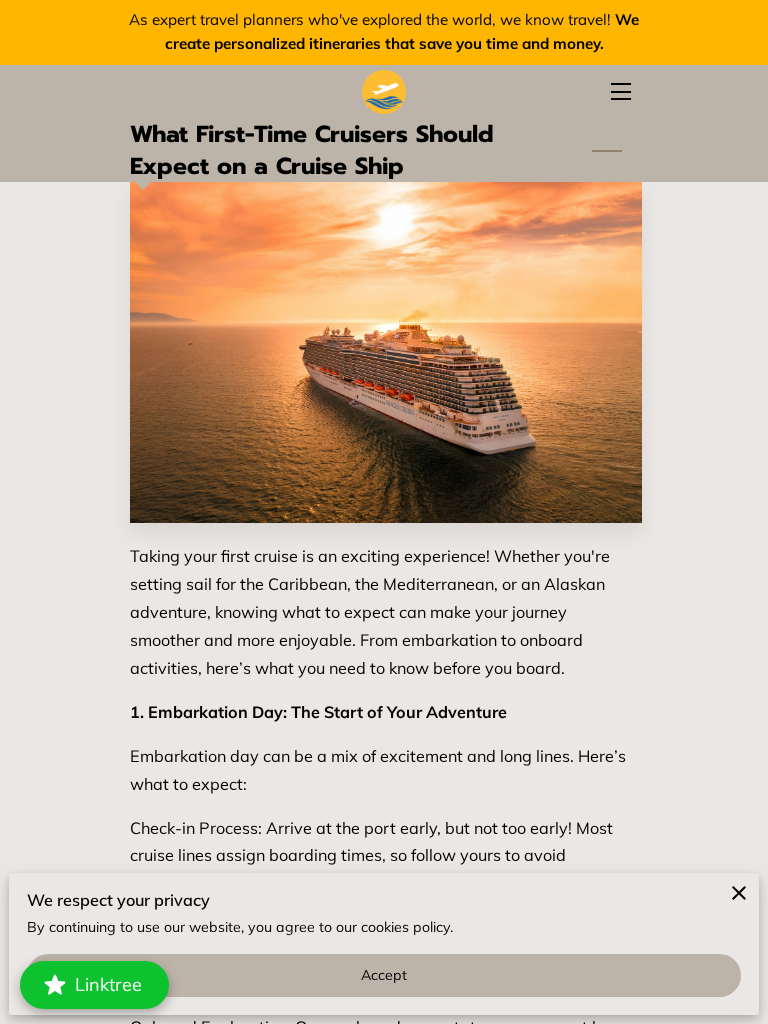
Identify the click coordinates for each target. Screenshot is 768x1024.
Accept (384, 975)
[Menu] (619, 91)
